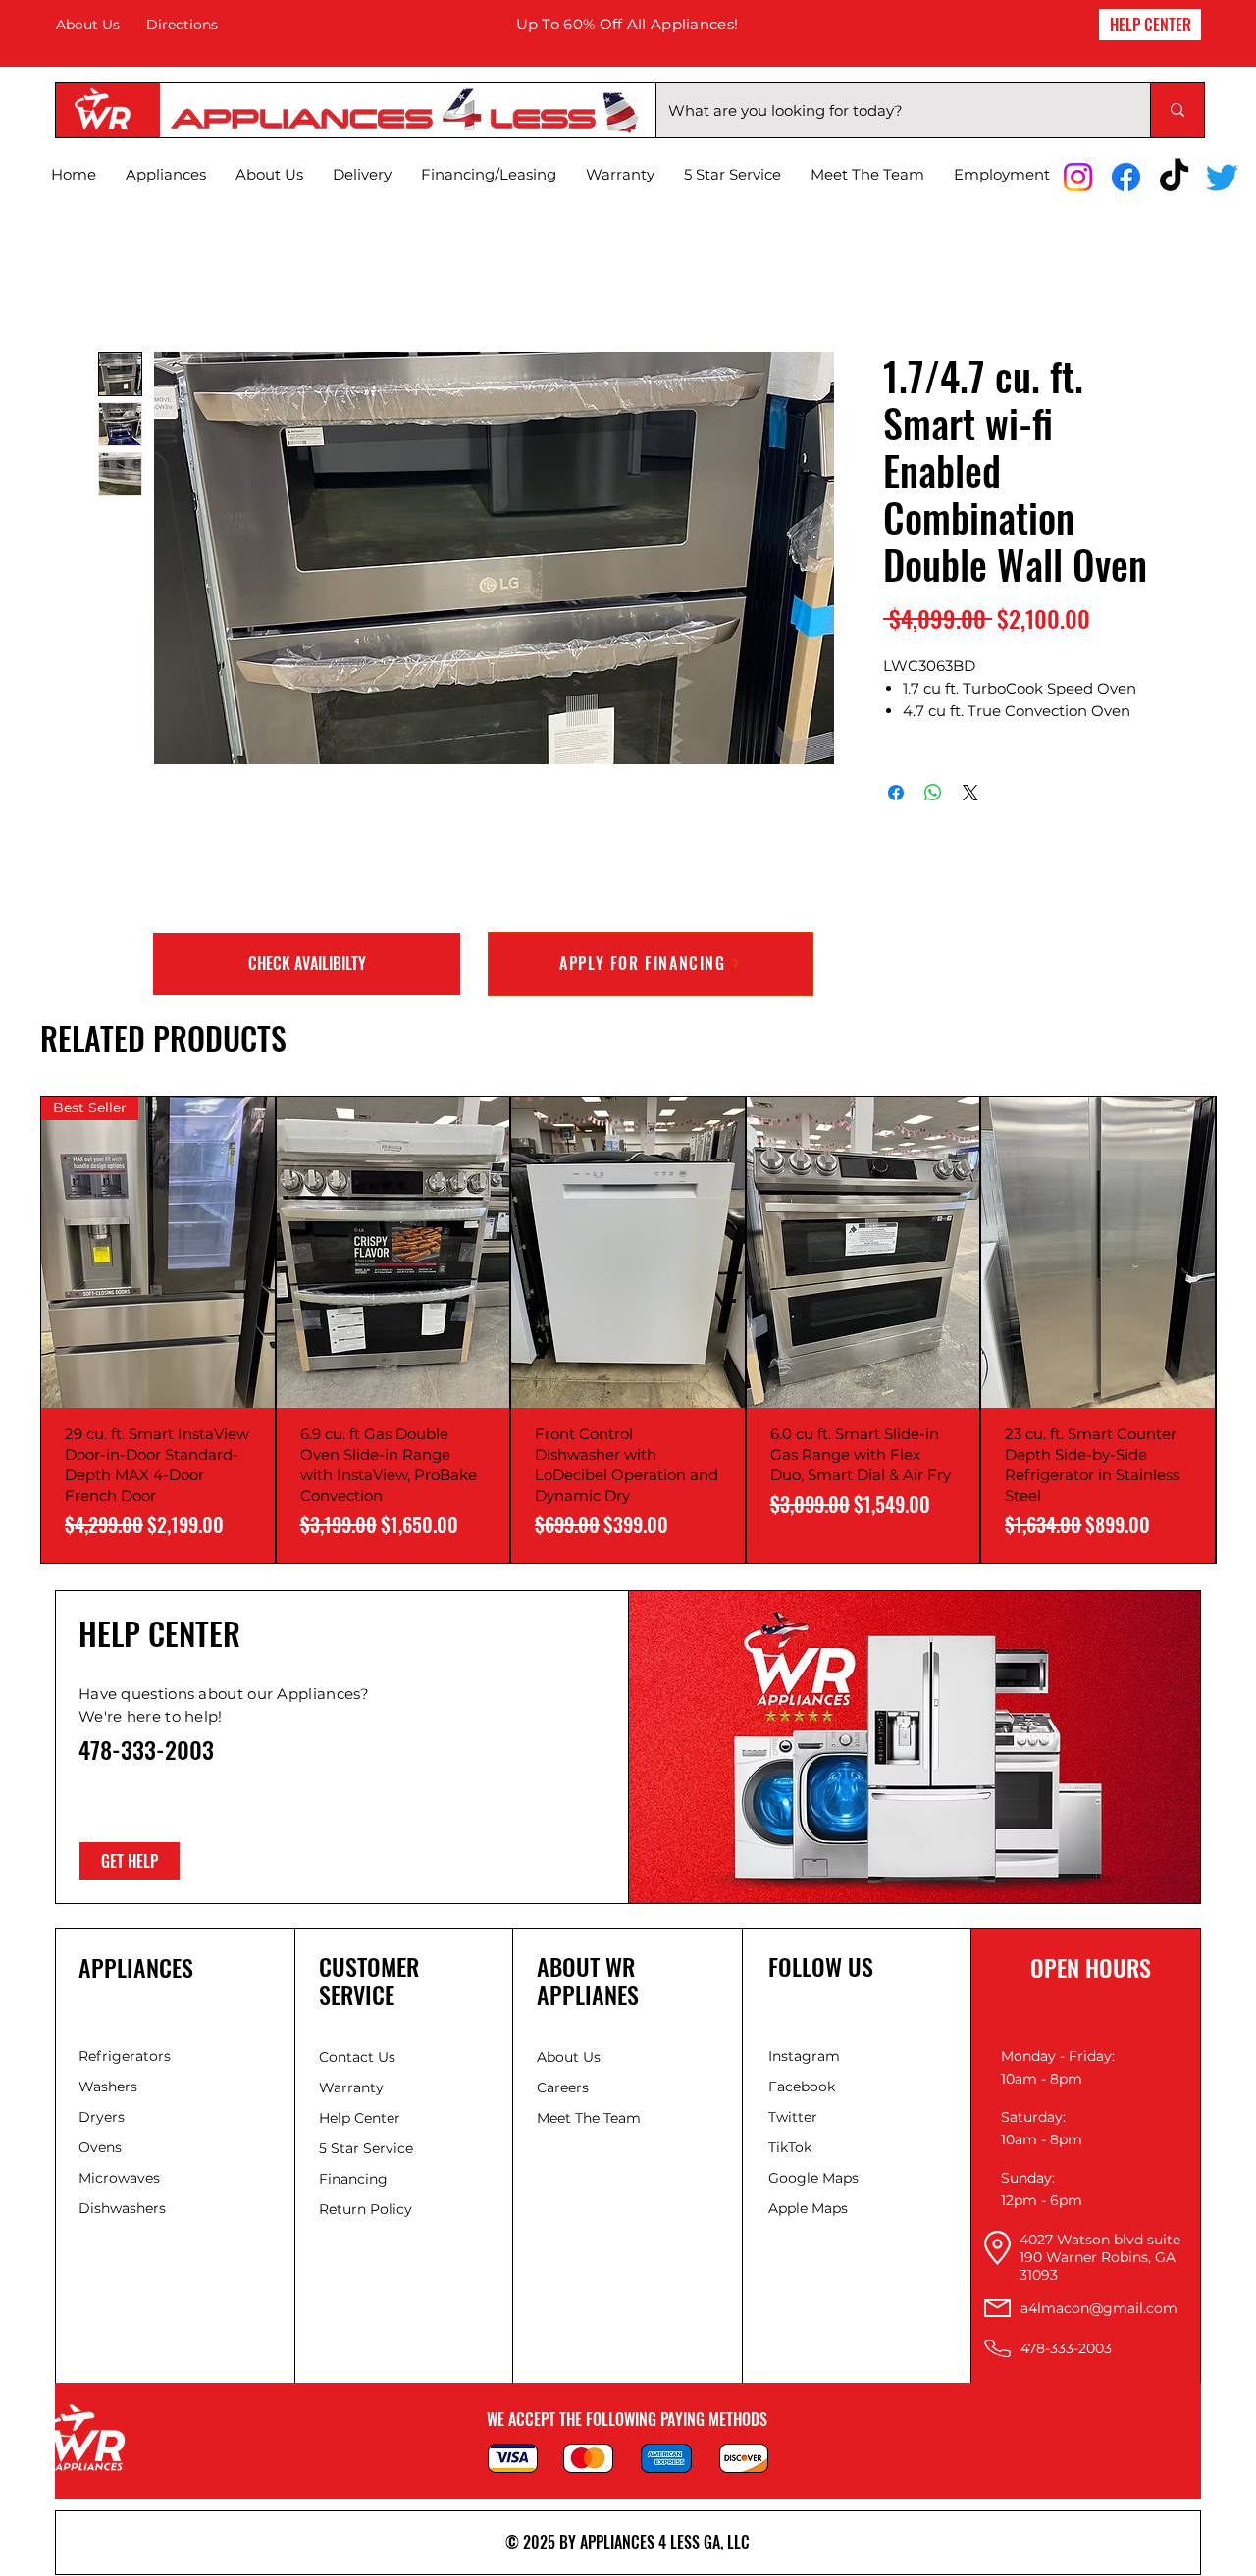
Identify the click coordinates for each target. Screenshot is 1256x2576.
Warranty (351, 2087)
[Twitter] (1222, 177)
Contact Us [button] (357, 2057)
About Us (88, 25)
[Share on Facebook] (896, 793)
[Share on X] (970, 793)
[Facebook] (1126, 177)
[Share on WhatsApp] (933, 793)
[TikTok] (1174, 177)
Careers (563, 2087)
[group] (628, 1330)
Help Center (362, 2118)
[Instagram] (1078, 177)
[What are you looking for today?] (1177, 110)
